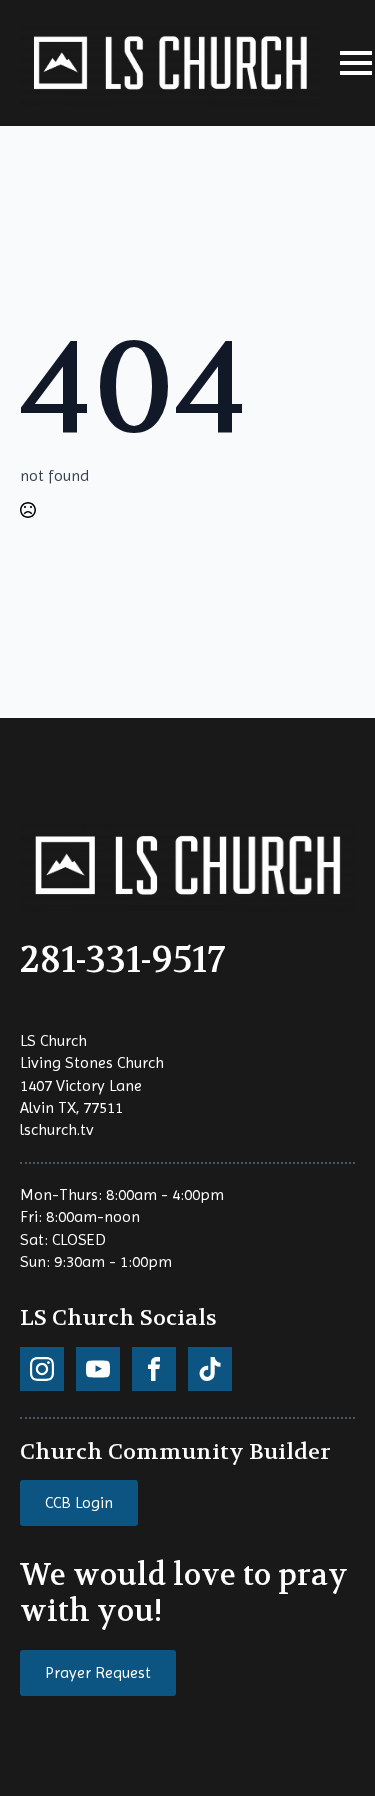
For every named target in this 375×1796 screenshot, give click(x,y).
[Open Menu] (356, 63)
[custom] (42, 1369)
